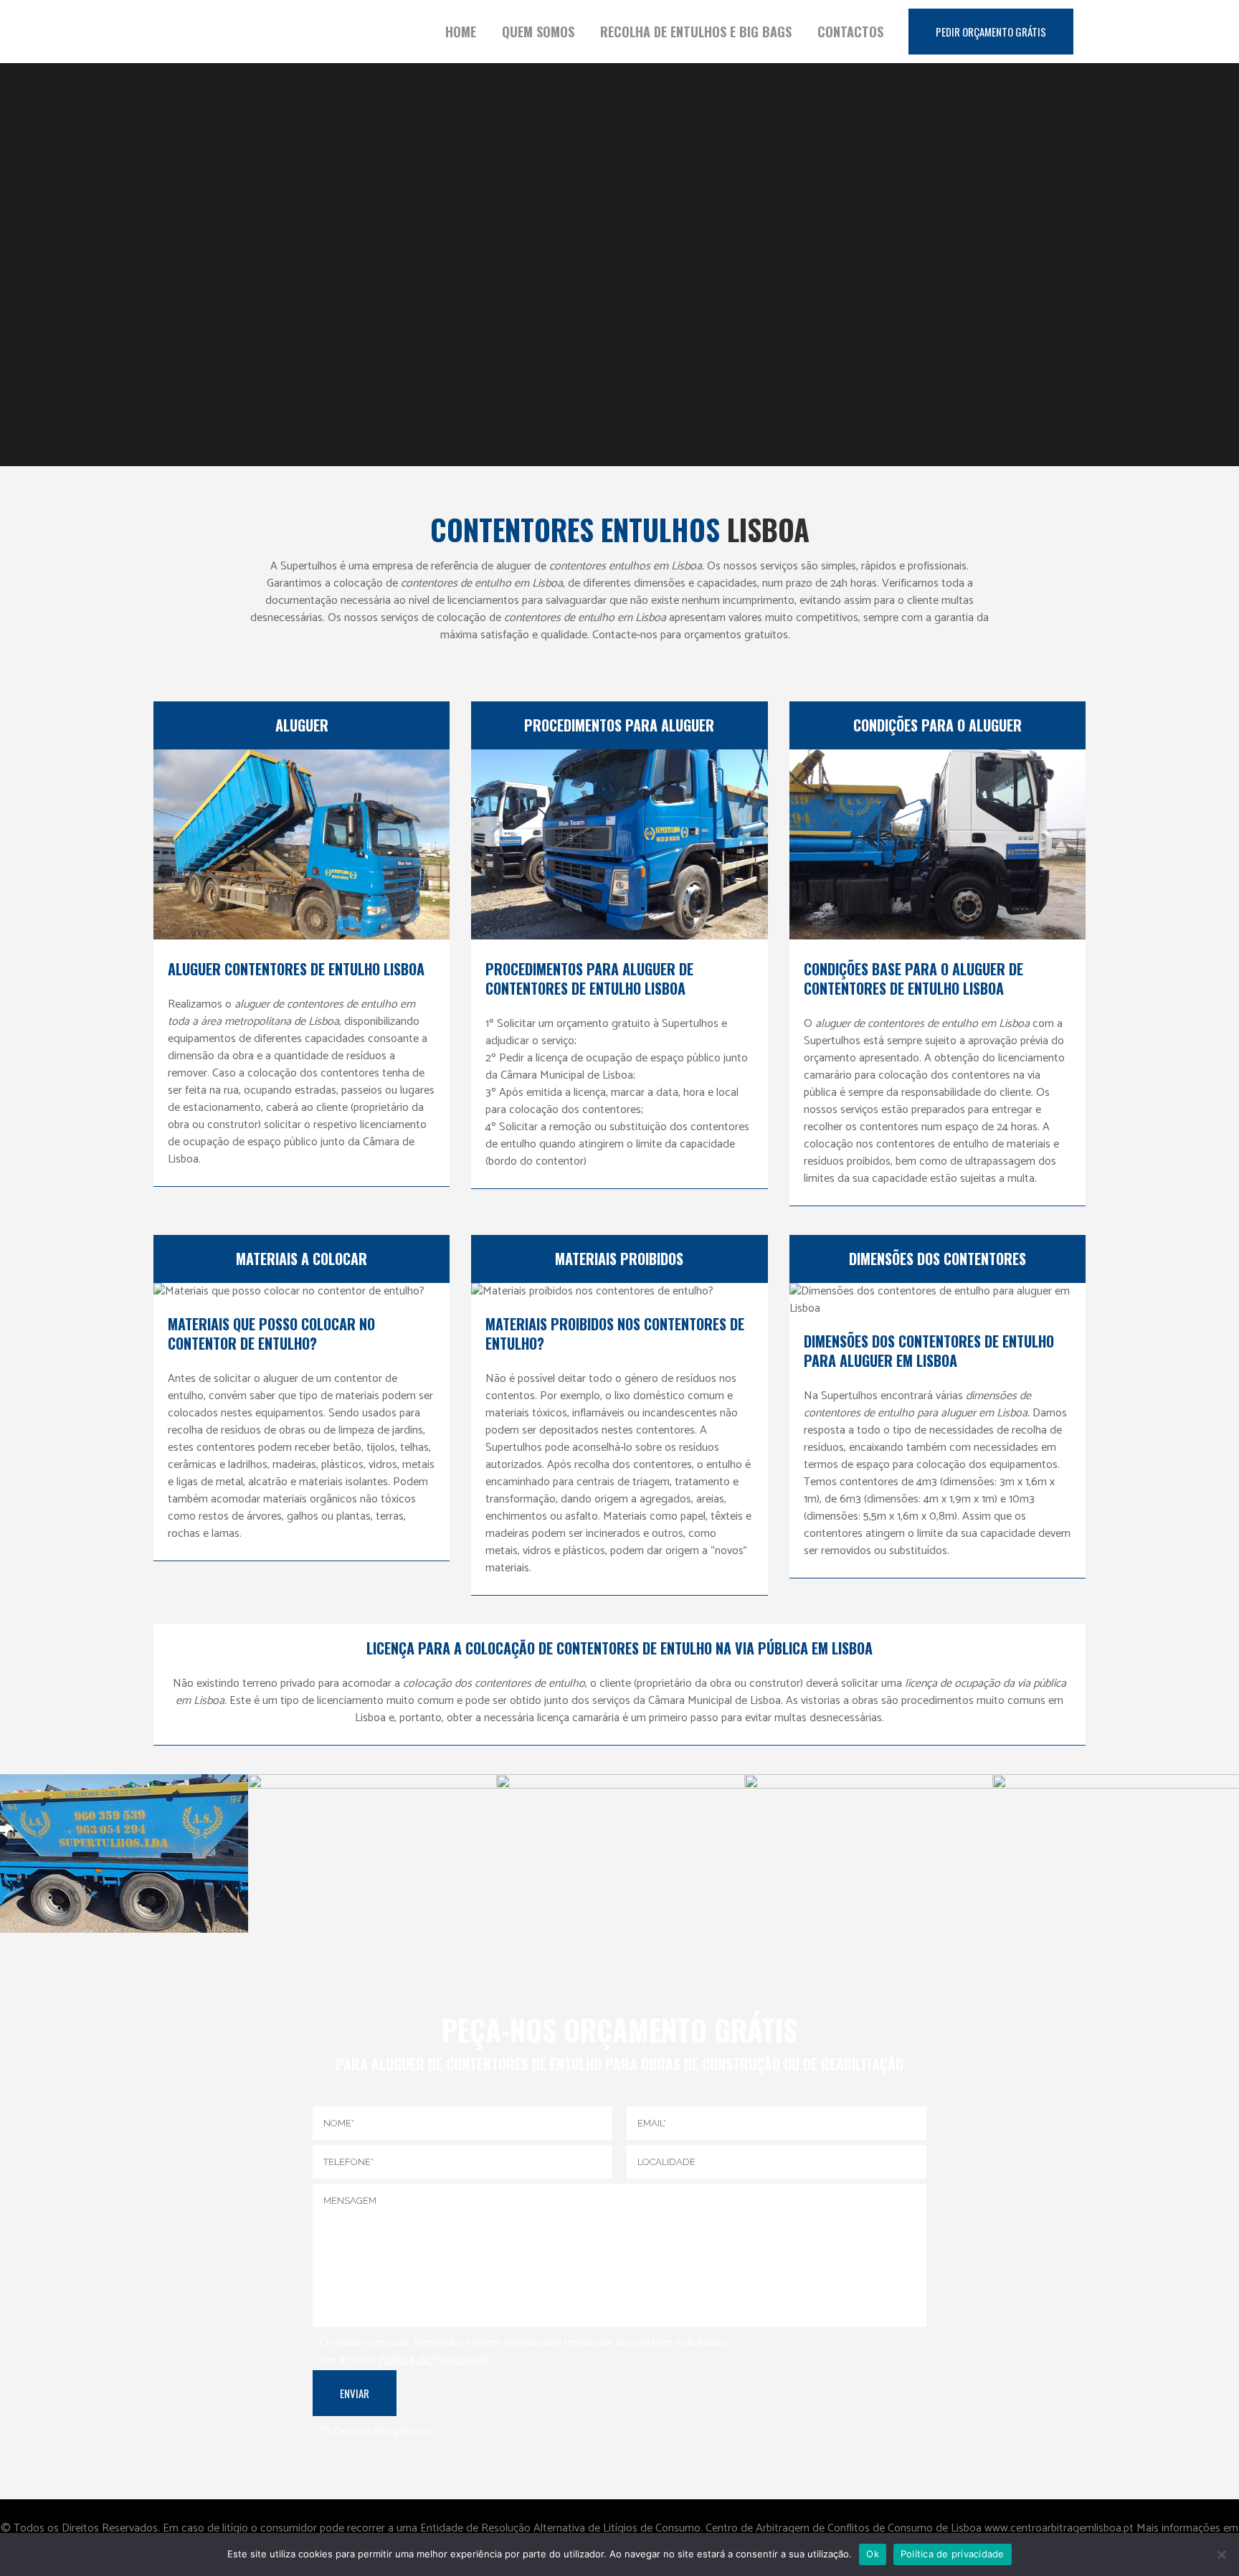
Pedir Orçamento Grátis (991, 32)
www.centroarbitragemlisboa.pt (1060, 2528)
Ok (873, 2554)
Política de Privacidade (433, 2360)
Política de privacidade (953, 2554)
